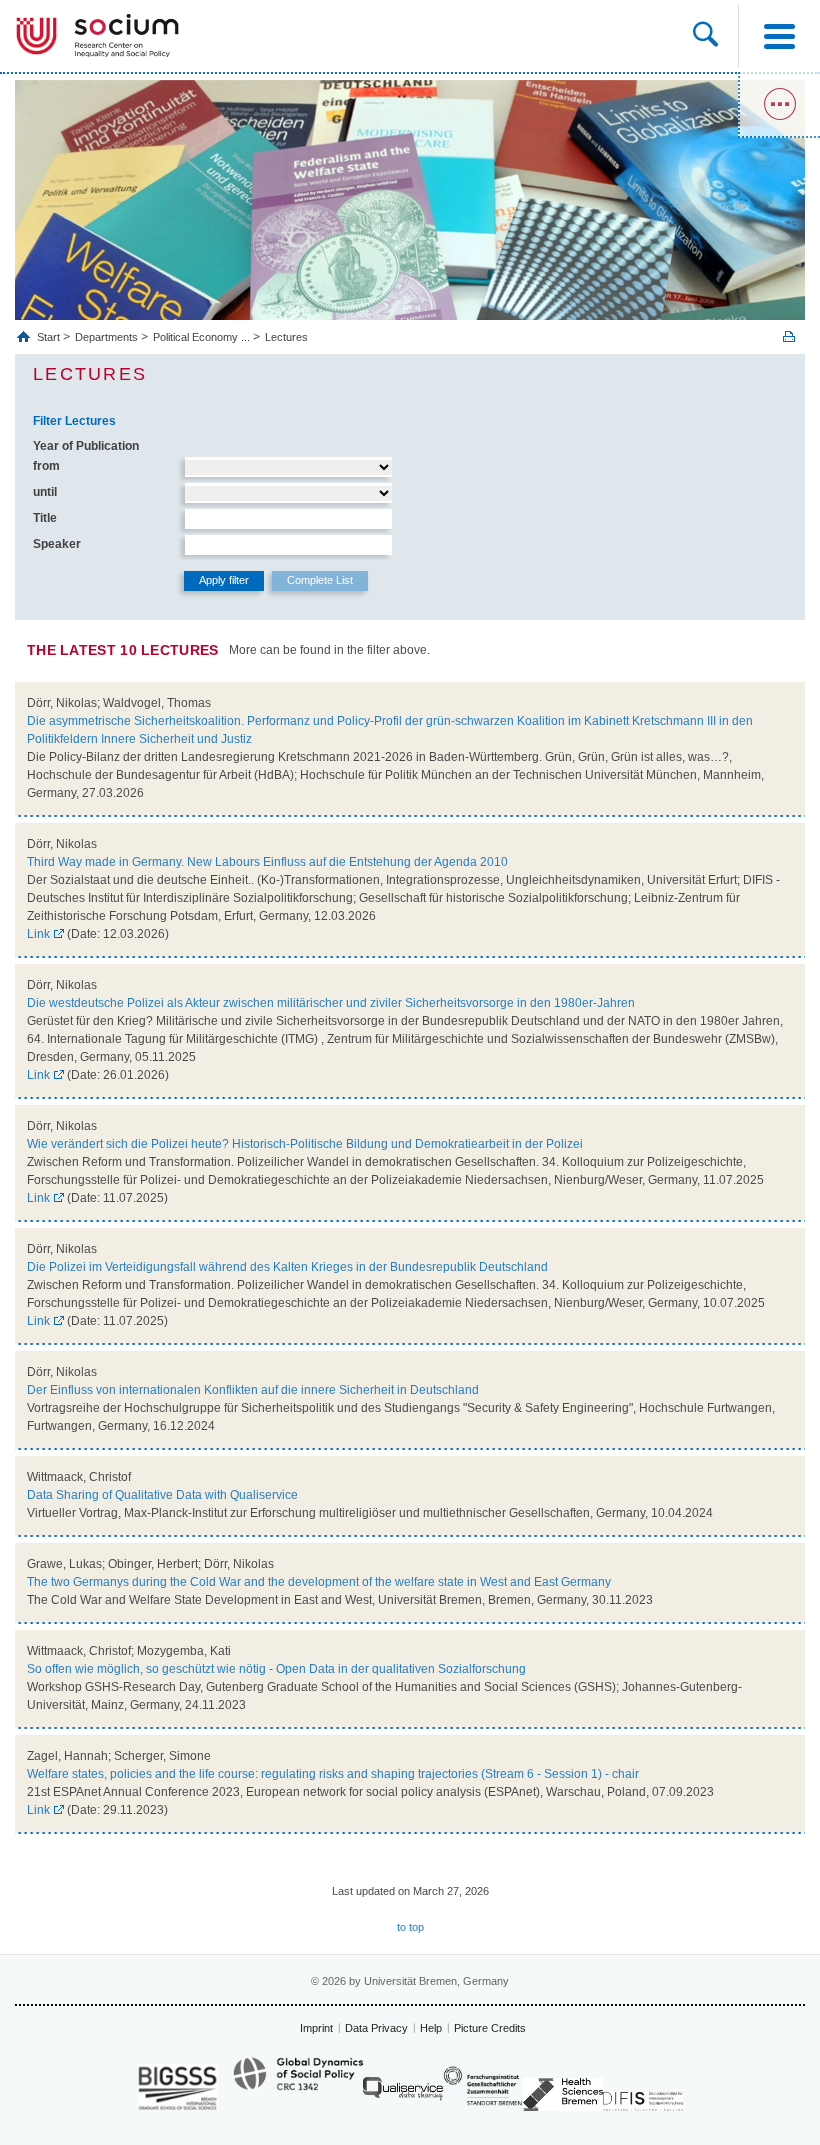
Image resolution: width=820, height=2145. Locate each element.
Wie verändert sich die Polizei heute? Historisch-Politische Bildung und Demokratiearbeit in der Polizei (305, 1144)
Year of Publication (86, 446)
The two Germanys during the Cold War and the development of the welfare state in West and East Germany (319, 1582)
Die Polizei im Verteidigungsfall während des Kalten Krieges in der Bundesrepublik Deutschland (287, 1267)
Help (431, 2028)
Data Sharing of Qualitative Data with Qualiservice (162, 1495)
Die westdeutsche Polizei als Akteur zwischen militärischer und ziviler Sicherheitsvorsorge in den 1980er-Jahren (331, 1003)
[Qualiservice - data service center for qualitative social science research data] (403, 2093)
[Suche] (705, 36)
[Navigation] (779, 36)
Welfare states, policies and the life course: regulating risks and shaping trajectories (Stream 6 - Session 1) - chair (333, 1774)
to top (410, 1927)
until (45, 492)
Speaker (57, 544)
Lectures (286, 337)
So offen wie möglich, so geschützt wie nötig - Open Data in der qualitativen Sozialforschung (276, 1669)
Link (38, 934)
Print (789, 336)
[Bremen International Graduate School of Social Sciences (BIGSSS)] (178, 2087)
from (46, 466)
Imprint (316, 2028)
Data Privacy (376, 2028)
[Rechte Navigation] (779, 105)
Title (45, 518)
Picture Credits (490, 2028)
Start (50, 337)
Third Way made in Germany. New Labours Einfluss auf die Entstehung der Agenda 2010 (267, 862)
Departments (106, 337)
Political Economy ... (201, 337)
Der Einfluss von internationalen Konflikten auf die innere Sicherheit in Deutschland (253, 1390)
